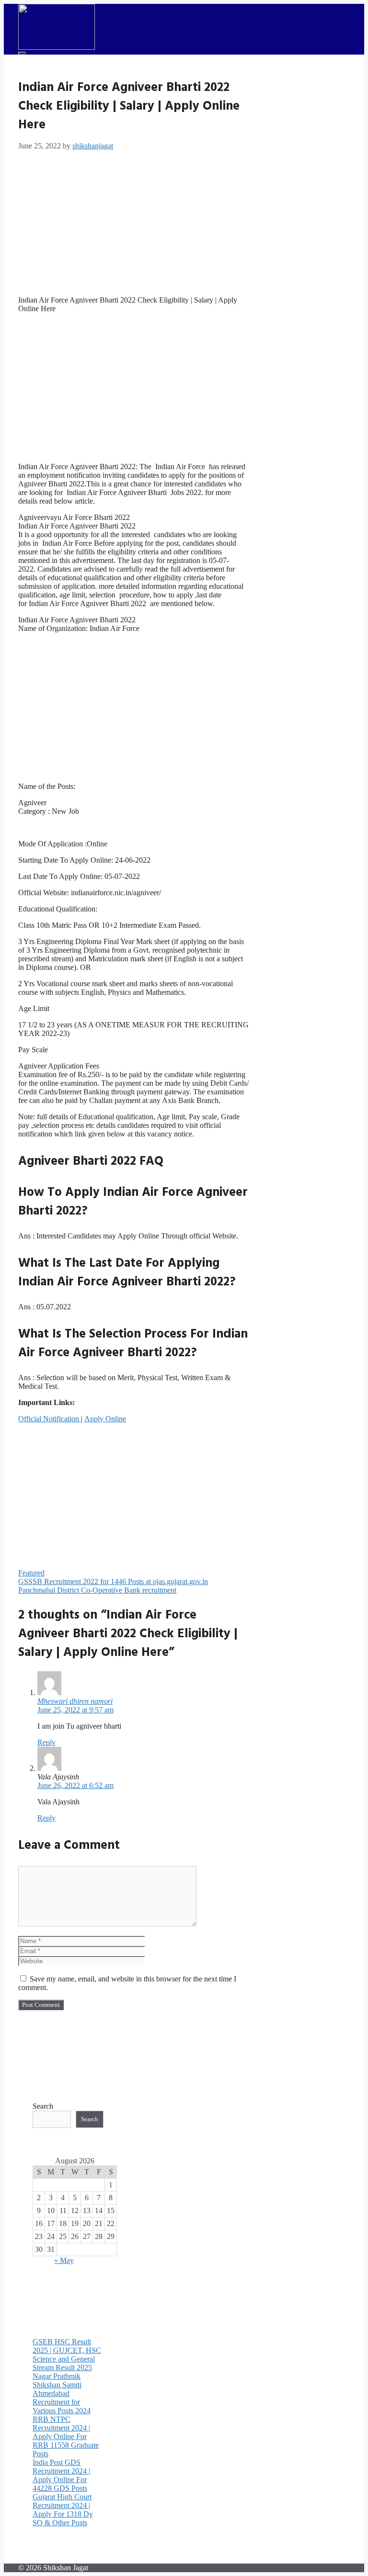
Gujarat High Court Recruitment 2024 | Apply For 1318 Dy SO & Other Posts (63, 2510)
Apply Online (105, 1419)
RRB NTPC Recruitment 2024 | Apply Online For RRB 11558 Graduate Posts (66, 2436)
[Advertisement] (134, 221)
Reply (46, 1742)
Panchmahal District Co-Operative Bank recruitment (97, 1590)
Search (43, 2106)
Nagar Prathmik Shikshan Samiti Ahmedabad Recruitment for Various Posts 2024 (62, 2393)
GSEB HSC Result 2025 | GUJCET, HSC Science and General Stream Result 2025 (67, 2355)
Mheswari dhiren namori (75, 1701)
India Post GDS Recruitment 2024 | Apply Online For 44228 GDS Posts (61, 2475)
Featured (31, 1573)
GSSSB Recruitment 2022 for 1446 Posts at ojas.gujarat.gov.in (113, 1581)
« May (64, 2260)
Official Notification (50, 1419)
